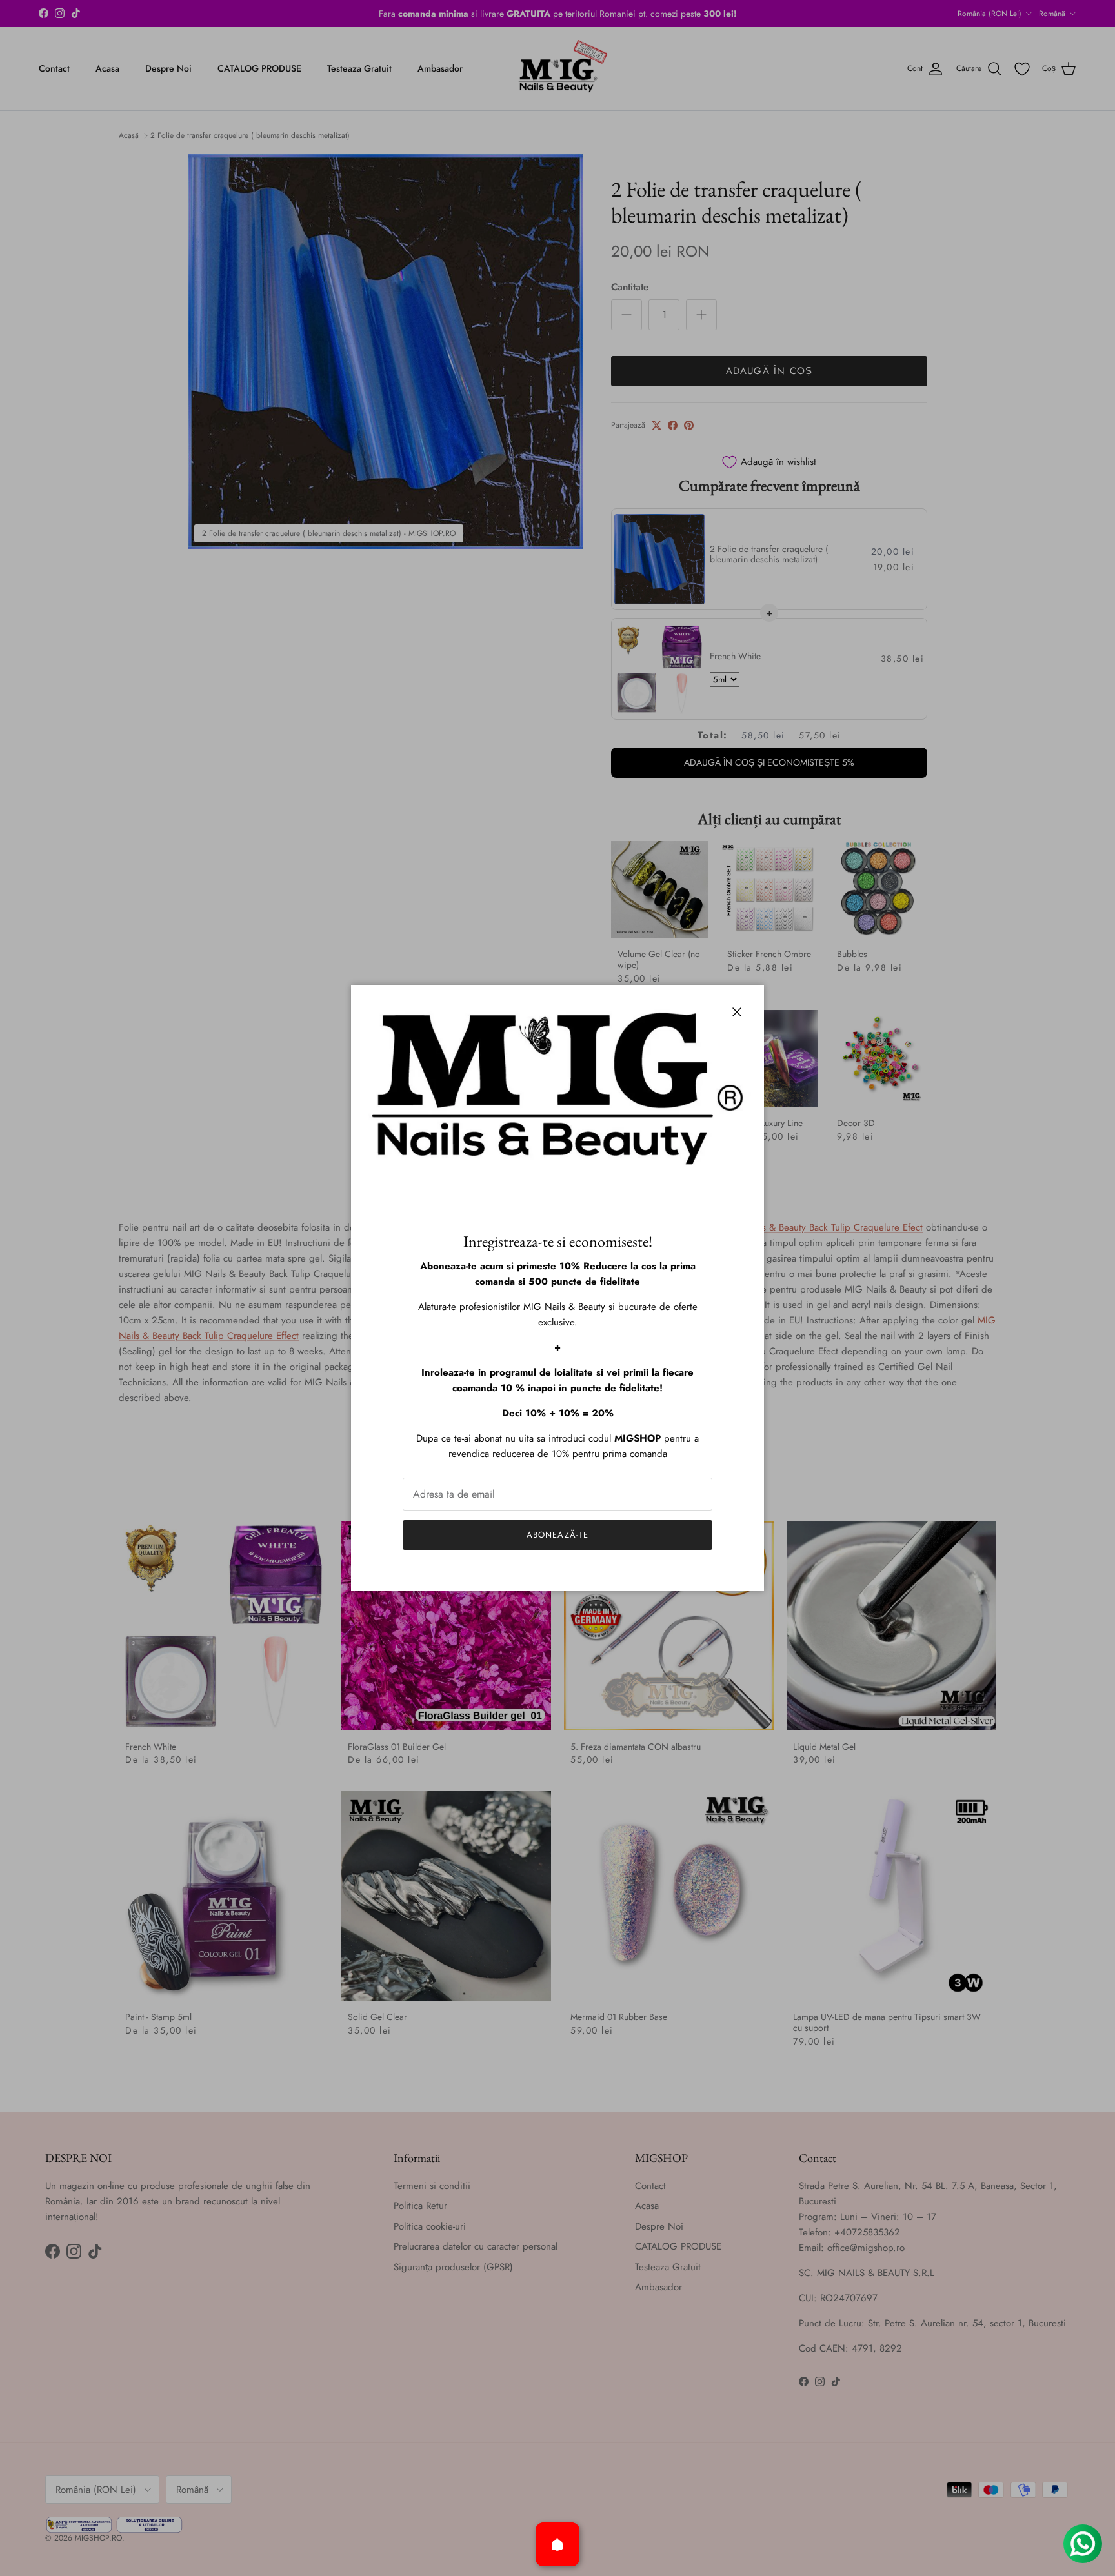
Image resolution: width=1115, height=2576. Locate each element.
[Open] (557, 2544)
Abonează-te (557, 1535)
